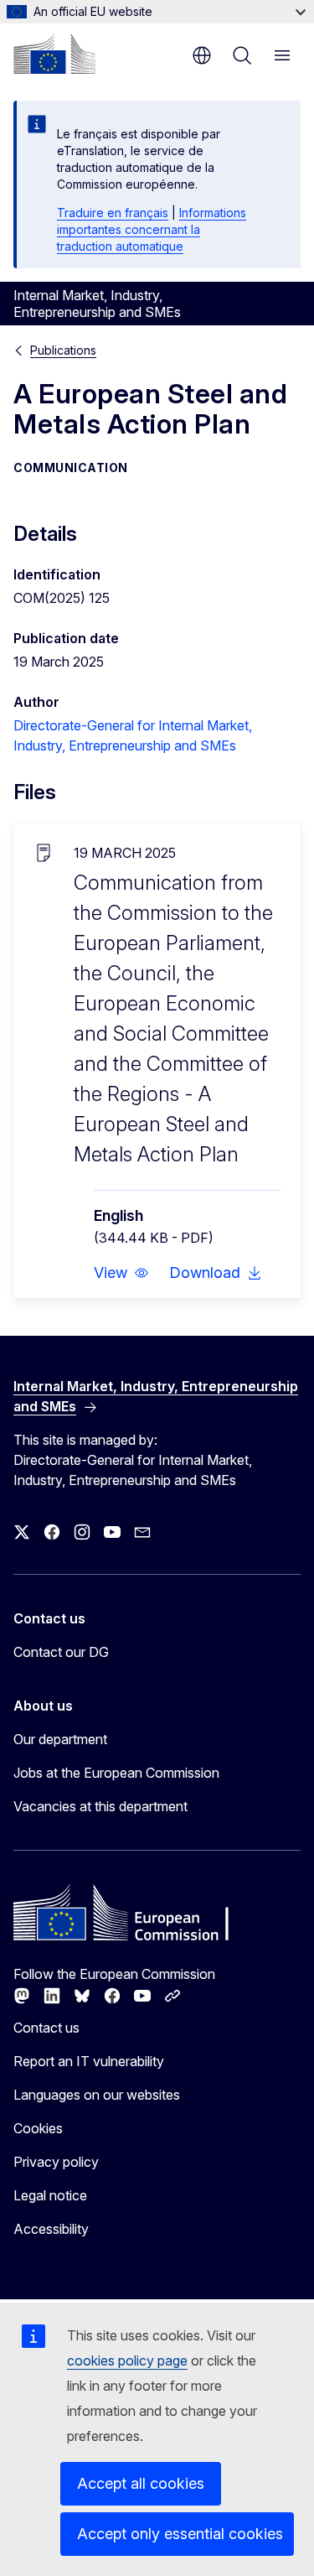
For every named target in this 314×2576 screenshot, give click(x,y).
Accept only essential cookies (180, 2534)
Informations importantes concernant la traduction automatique (152, 229)
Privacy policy (56, 2162)
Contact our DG (61, 1652)
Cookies (38, 2128)
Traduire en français (113, 213)
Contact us (46, 2028)
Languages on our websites (97, 2095)
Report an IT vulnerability (89, 2061)
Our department (60, 1739)
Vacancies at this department (100, 1806)
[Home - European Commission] (54, 54)
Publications (63, 350)
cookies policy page (127, 2360)
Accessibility (51, 2229)
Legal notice (50, 2195)
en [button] (202, 55)
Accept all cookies (141, 2483)
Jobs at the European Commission (116, 1773)
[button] (121, 1273)
